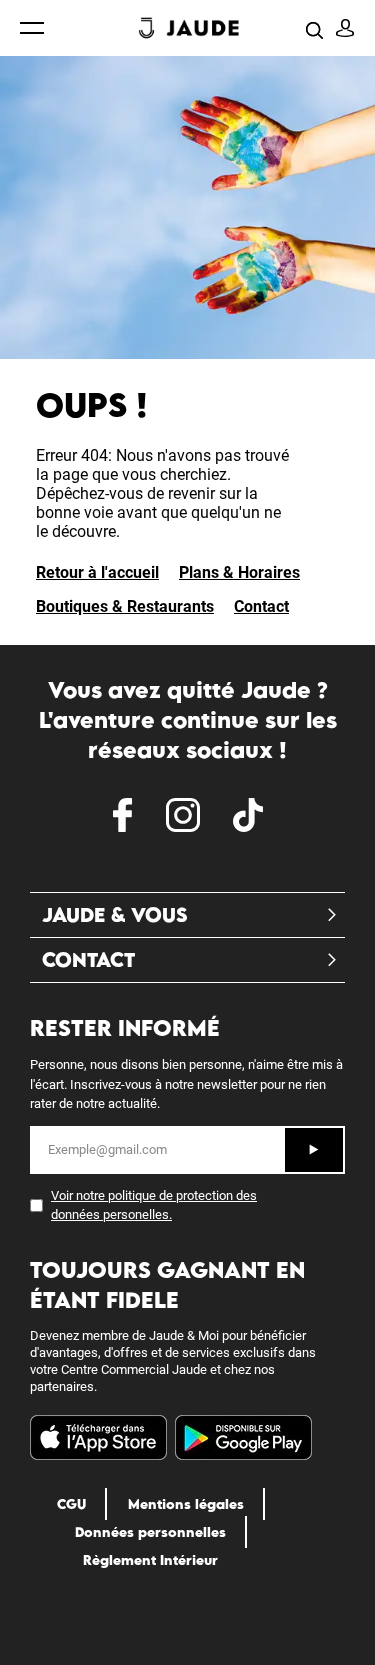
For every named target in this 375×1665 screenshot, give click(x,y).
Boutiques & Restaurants (125, 606)
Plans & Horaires (239, 572)
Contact (261, 606)
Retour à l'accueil (97, 572)
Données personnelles (150, 1532)
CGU (71, 1504)
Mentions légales (186, 1504)
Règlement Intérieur (150, 1560)
